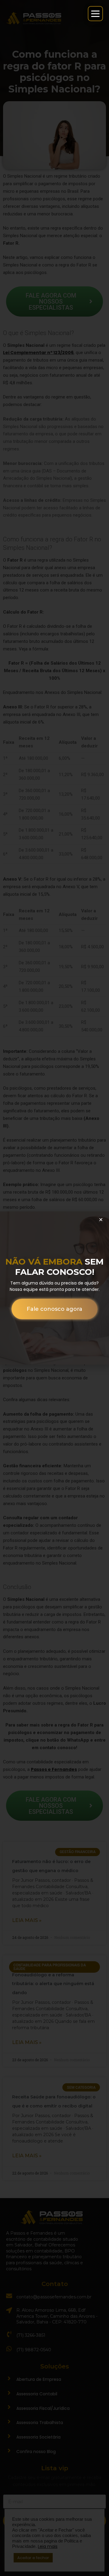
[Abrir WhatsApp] (15, 2561)
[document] (54, 1288)
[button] (101, 1220)
